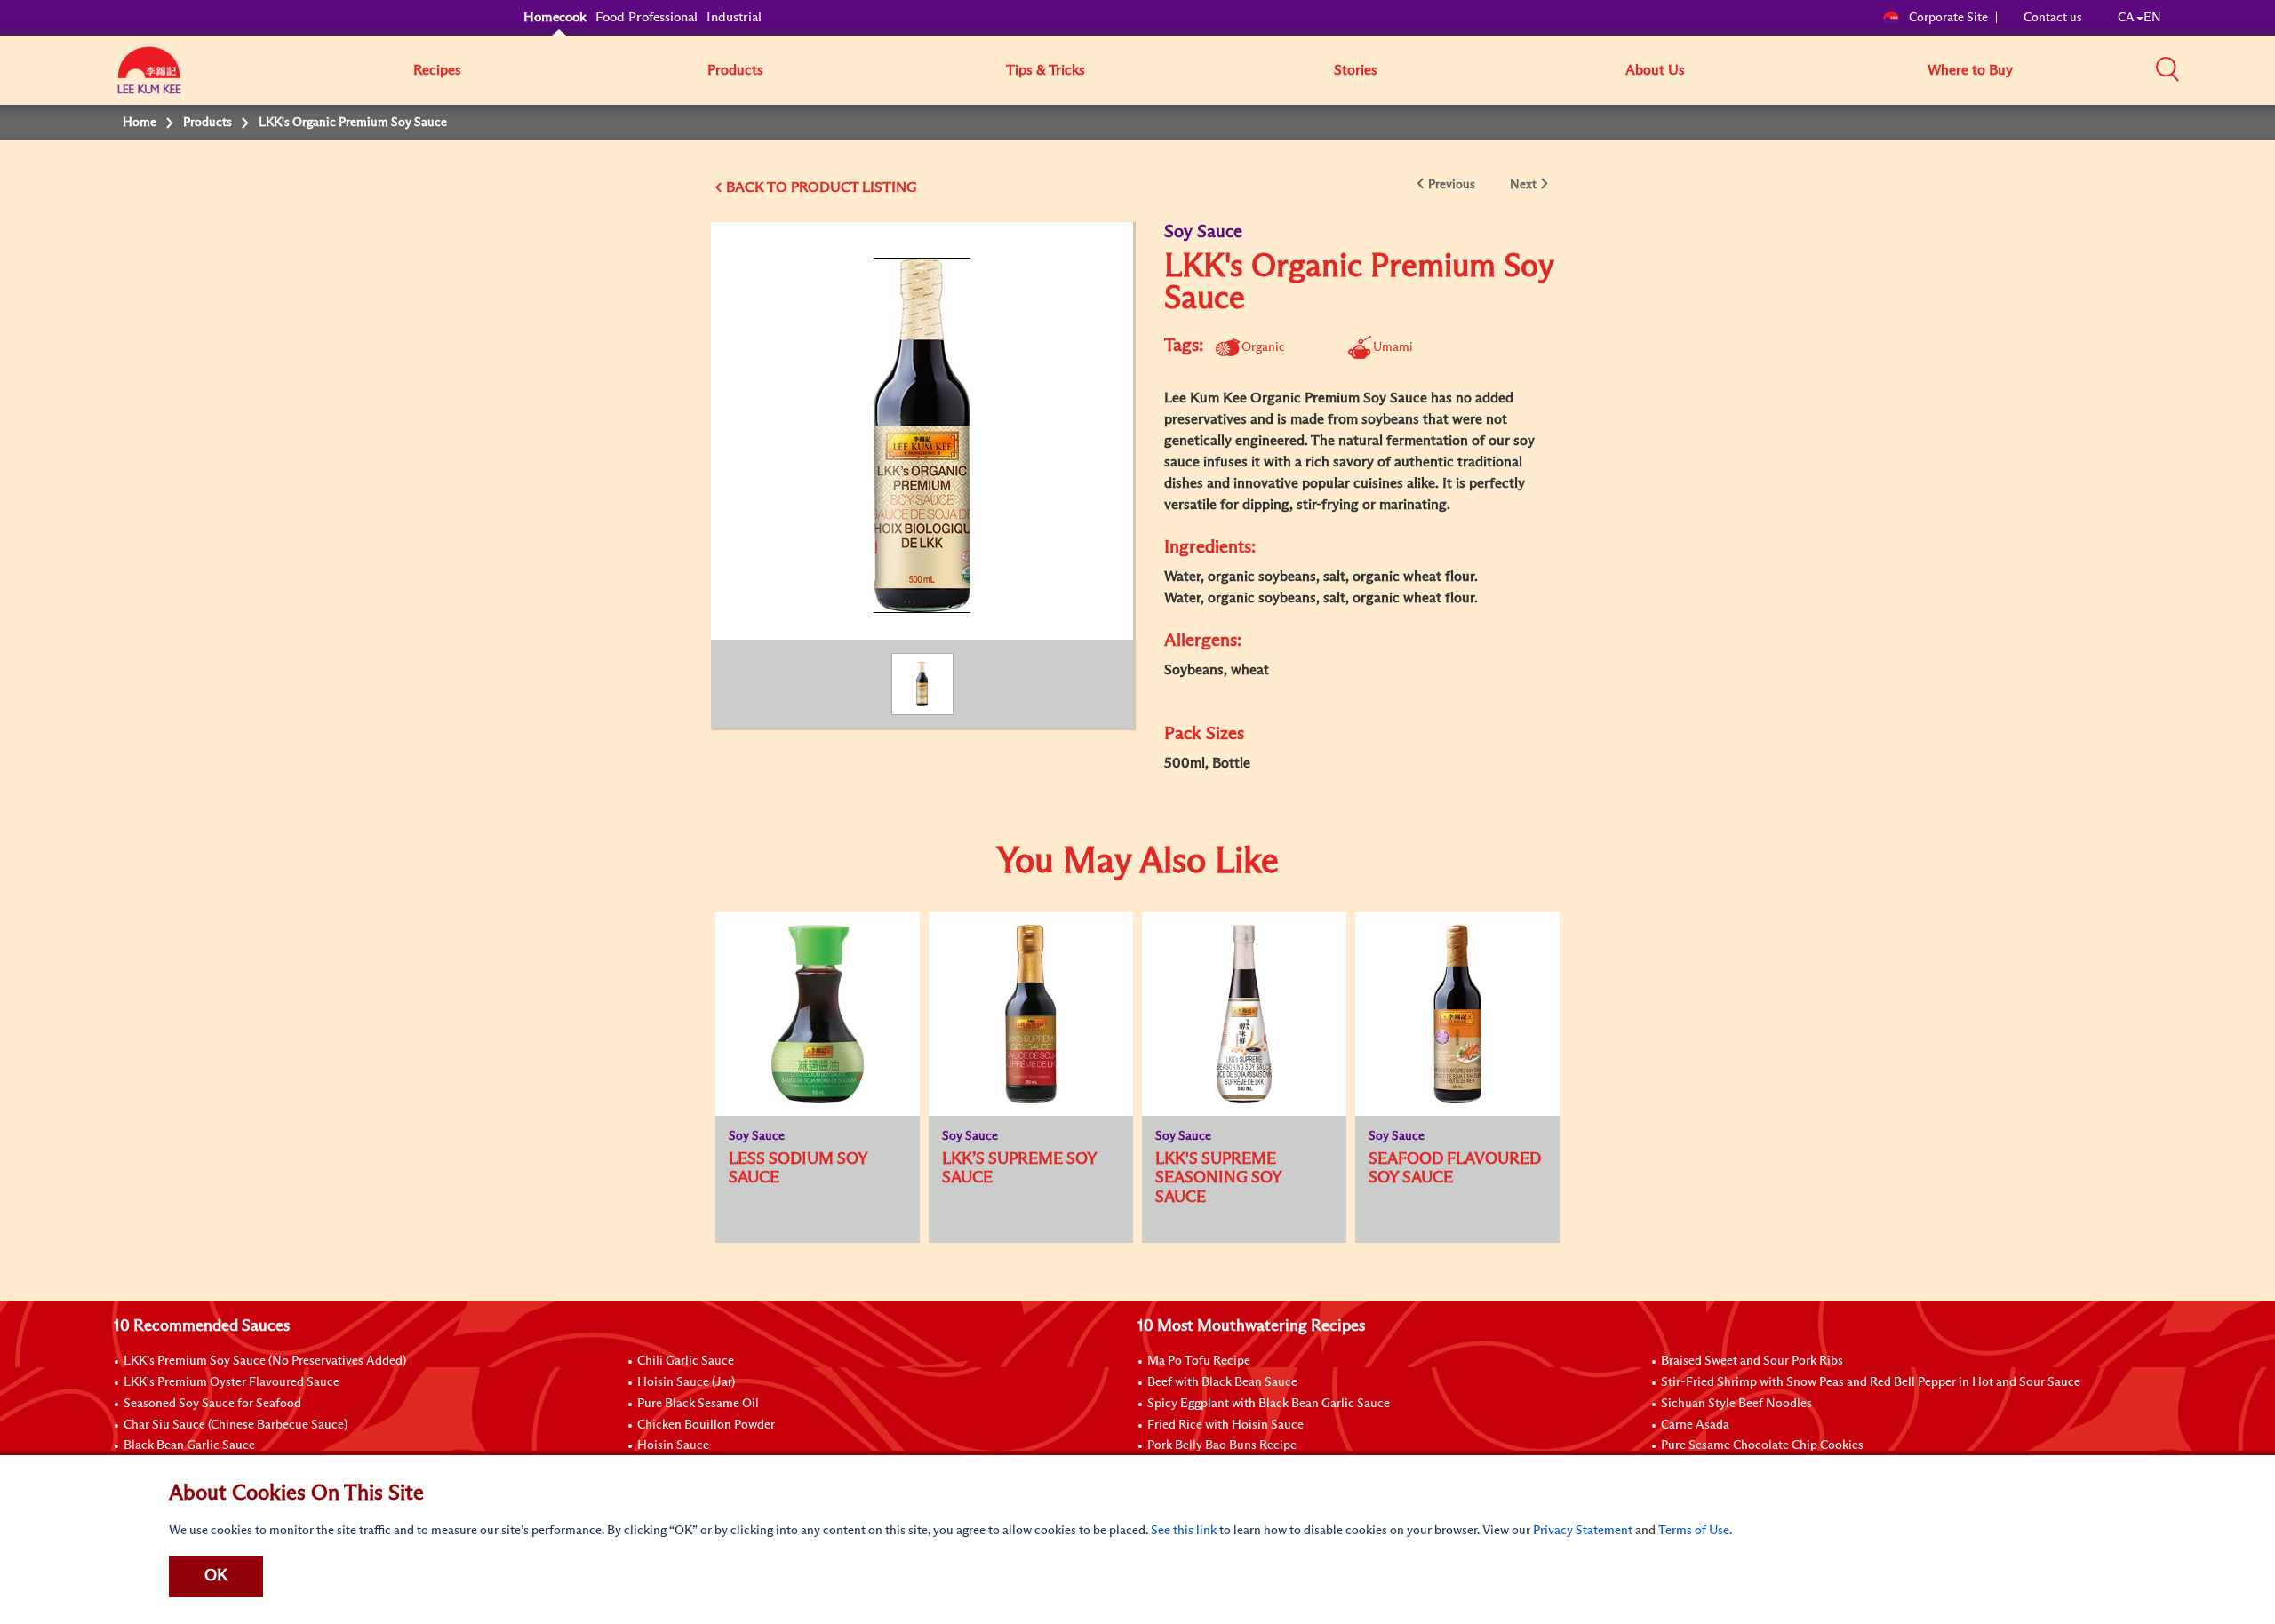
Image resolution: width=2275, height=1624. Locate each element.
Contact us (2053, 18)
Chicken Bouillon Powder (706, 1425)
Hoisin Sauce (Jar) (686, 1382)
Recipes (437, 70)
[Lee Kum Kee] (149, 80)
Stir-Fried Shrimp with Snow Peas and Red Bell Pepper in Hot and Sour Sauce (1871, 1382)
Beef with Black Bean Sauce (1222, 1382)
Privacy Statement (1583, 1531)
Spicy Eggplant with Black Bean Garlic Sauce (1269, 1404)
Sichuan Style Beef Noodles (1736, 1404)
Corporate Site (1948, 18)
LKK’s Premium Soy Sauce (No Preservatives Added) (265, 1361)
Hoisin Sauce (673, 1445)
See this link (1184, 1531)
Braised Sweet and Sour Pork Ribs (1752, 1361)
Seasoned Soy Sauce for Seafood (212, 1404)
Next (1523, 185)
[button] (2167, 69)
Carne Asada (1695, 1425)
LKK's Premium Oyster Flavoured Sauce (231, 1382)
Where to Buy (1970, 70)
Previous (1452, 185)
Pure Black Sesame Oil (698, 1404)
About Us (1655, 70)
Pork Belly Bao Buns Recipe (1222, 1445)
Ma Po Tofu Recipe (1199, 1361)
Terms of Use (1694, 1531)
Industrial (734, 17)
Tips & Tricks (1046, 70)
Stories (1356, 70)
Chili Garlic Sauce (686, 1361)
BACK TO (758, 187)
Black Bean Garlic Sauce (189, 1445)
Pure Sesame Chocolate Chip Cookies (1762, 1445)
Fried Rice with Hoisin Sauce (1225, 1425)
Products (735, 70)
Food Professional (647, 17)
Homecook (555, 17)
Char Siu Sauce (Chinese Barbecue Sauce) (235, 1425)
